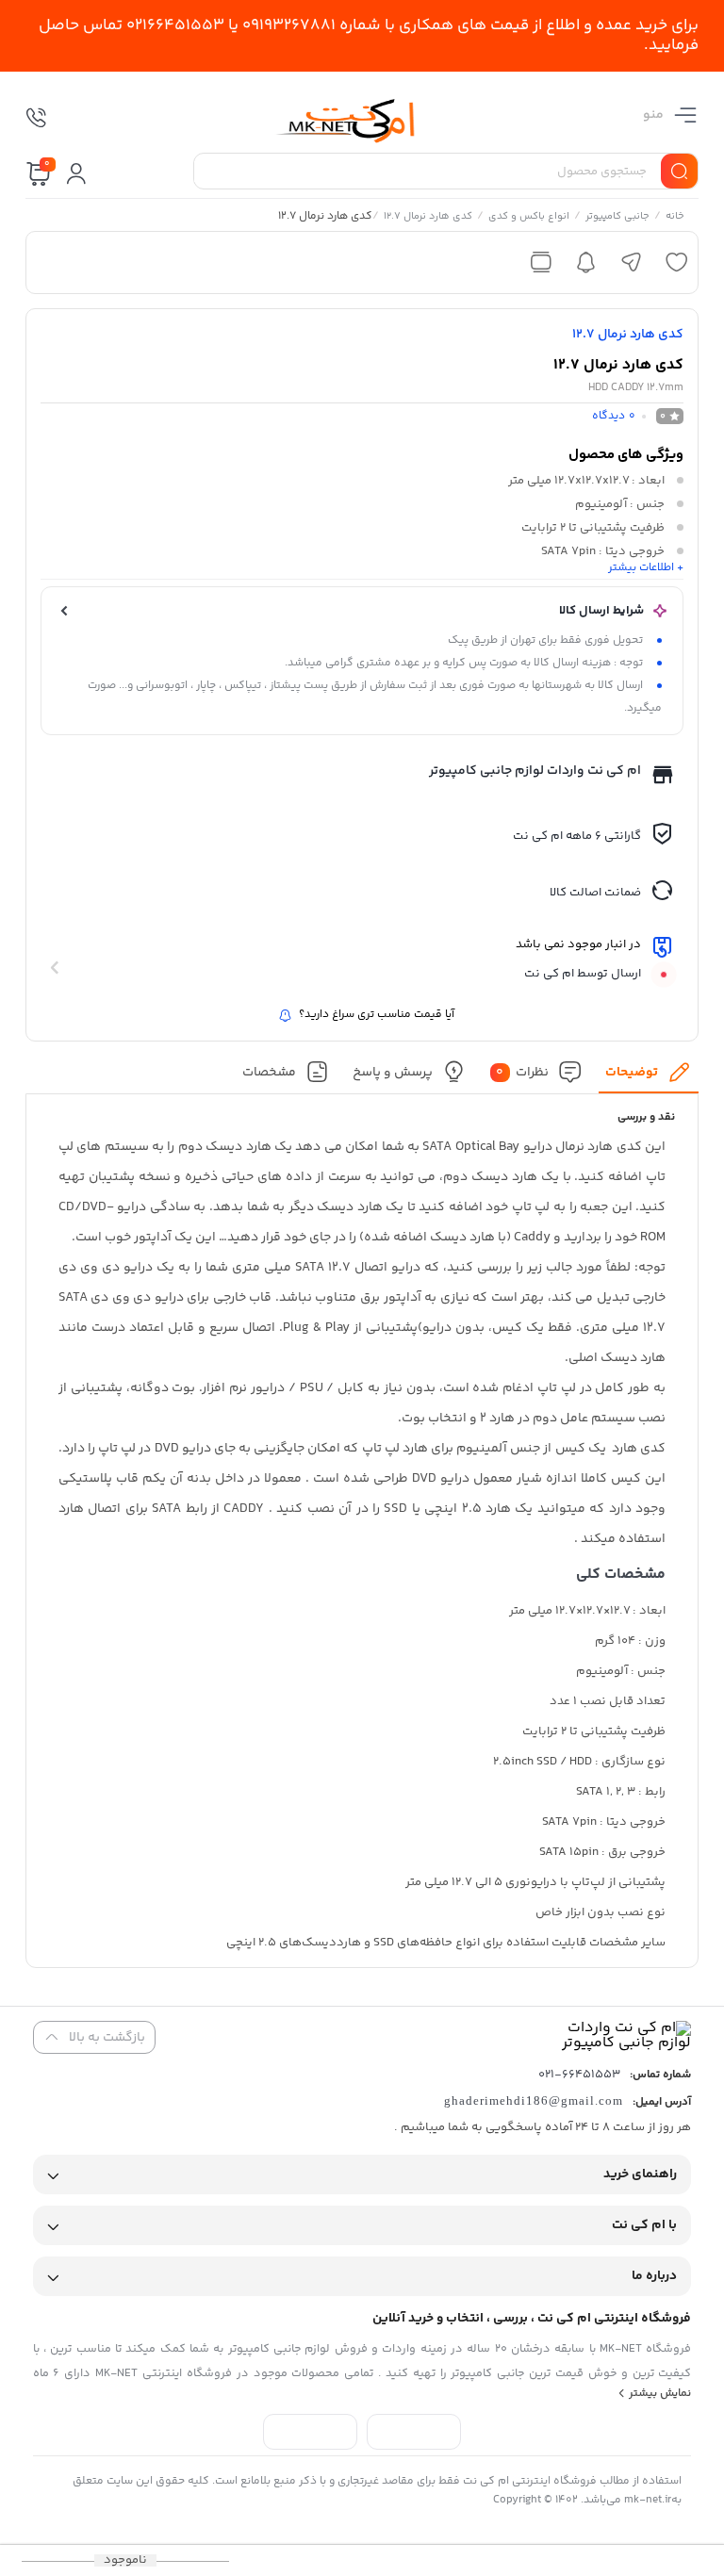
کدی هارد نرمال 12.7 (428, 218)
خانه (675, 218)
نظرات (522, 1073)
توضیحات (632, 1073)
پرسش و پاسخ (393, 1073)
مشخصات (269, 1073)
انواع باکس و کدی (529, 218)
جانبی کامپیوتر (617, 218)
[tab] (649, 1077)
